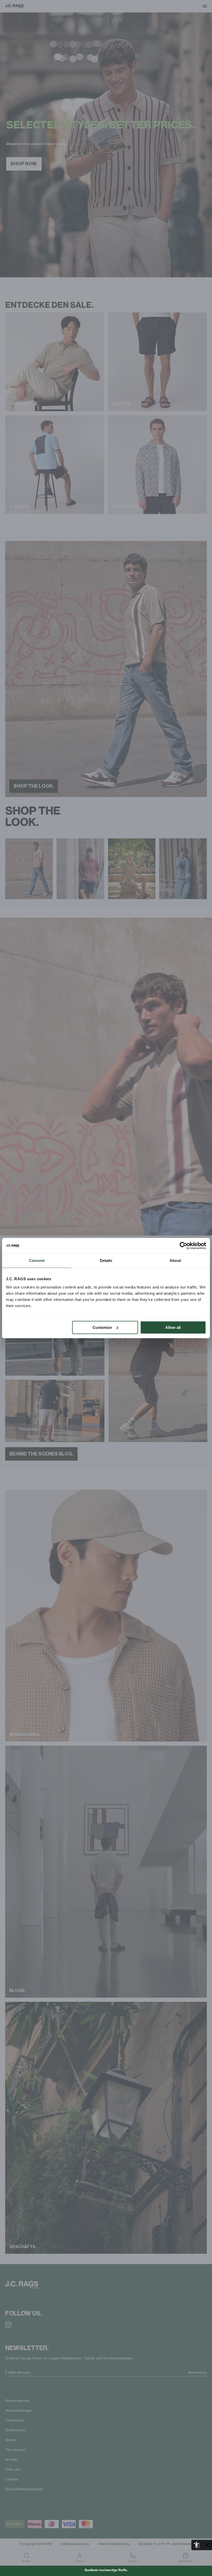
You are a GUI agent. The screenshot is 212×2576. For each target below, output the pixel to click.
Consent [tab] (37, 1260)
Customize (102, 1327)
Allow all (173, 1327)
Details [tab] (106, 1260)
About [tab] (175, 1260)
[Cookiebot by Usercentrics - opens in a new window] (183, 1246)
